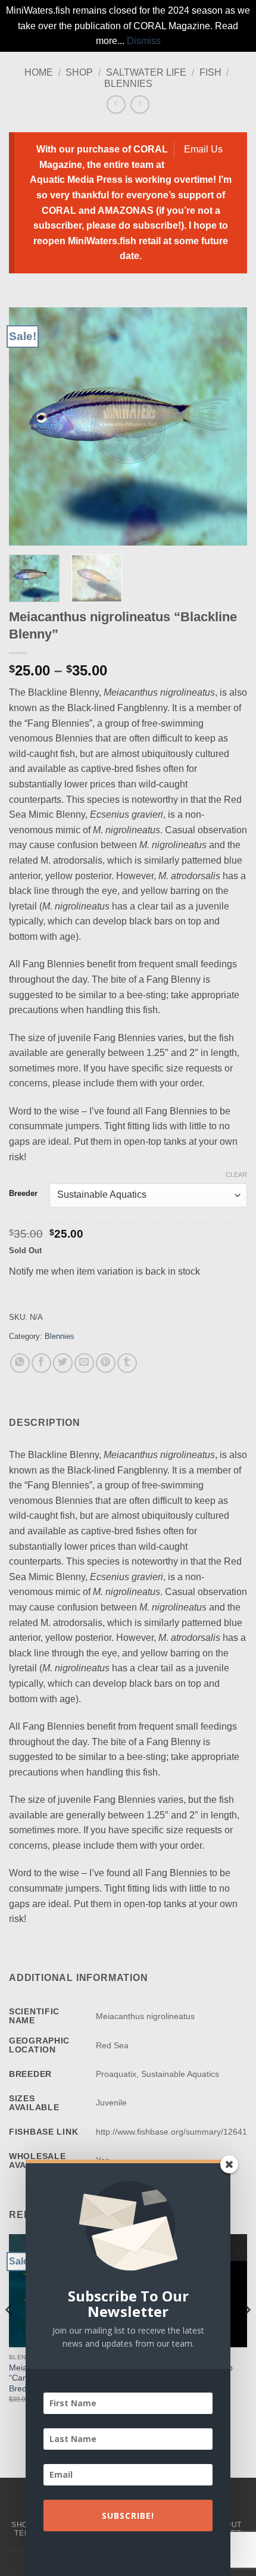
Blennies (128, 84)
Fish (210, 72)
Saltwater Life (146, 72)
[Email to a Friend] (84, 1363)
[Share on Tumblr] (127, 1363)
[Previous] (29, 426)
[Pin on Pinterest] (106, 1363)
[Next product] (116, 105)
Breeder (23, 1194)
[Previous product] (140, 105)
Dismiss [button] (144, 41)
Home (39, 72)
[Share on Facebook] (41, 1363)
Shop (79, 72)
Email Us (203, 149)
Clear (236, 1175)
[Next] (227, 426)
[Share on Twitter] (63, 1363)
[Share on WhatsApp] (20, 1363)
